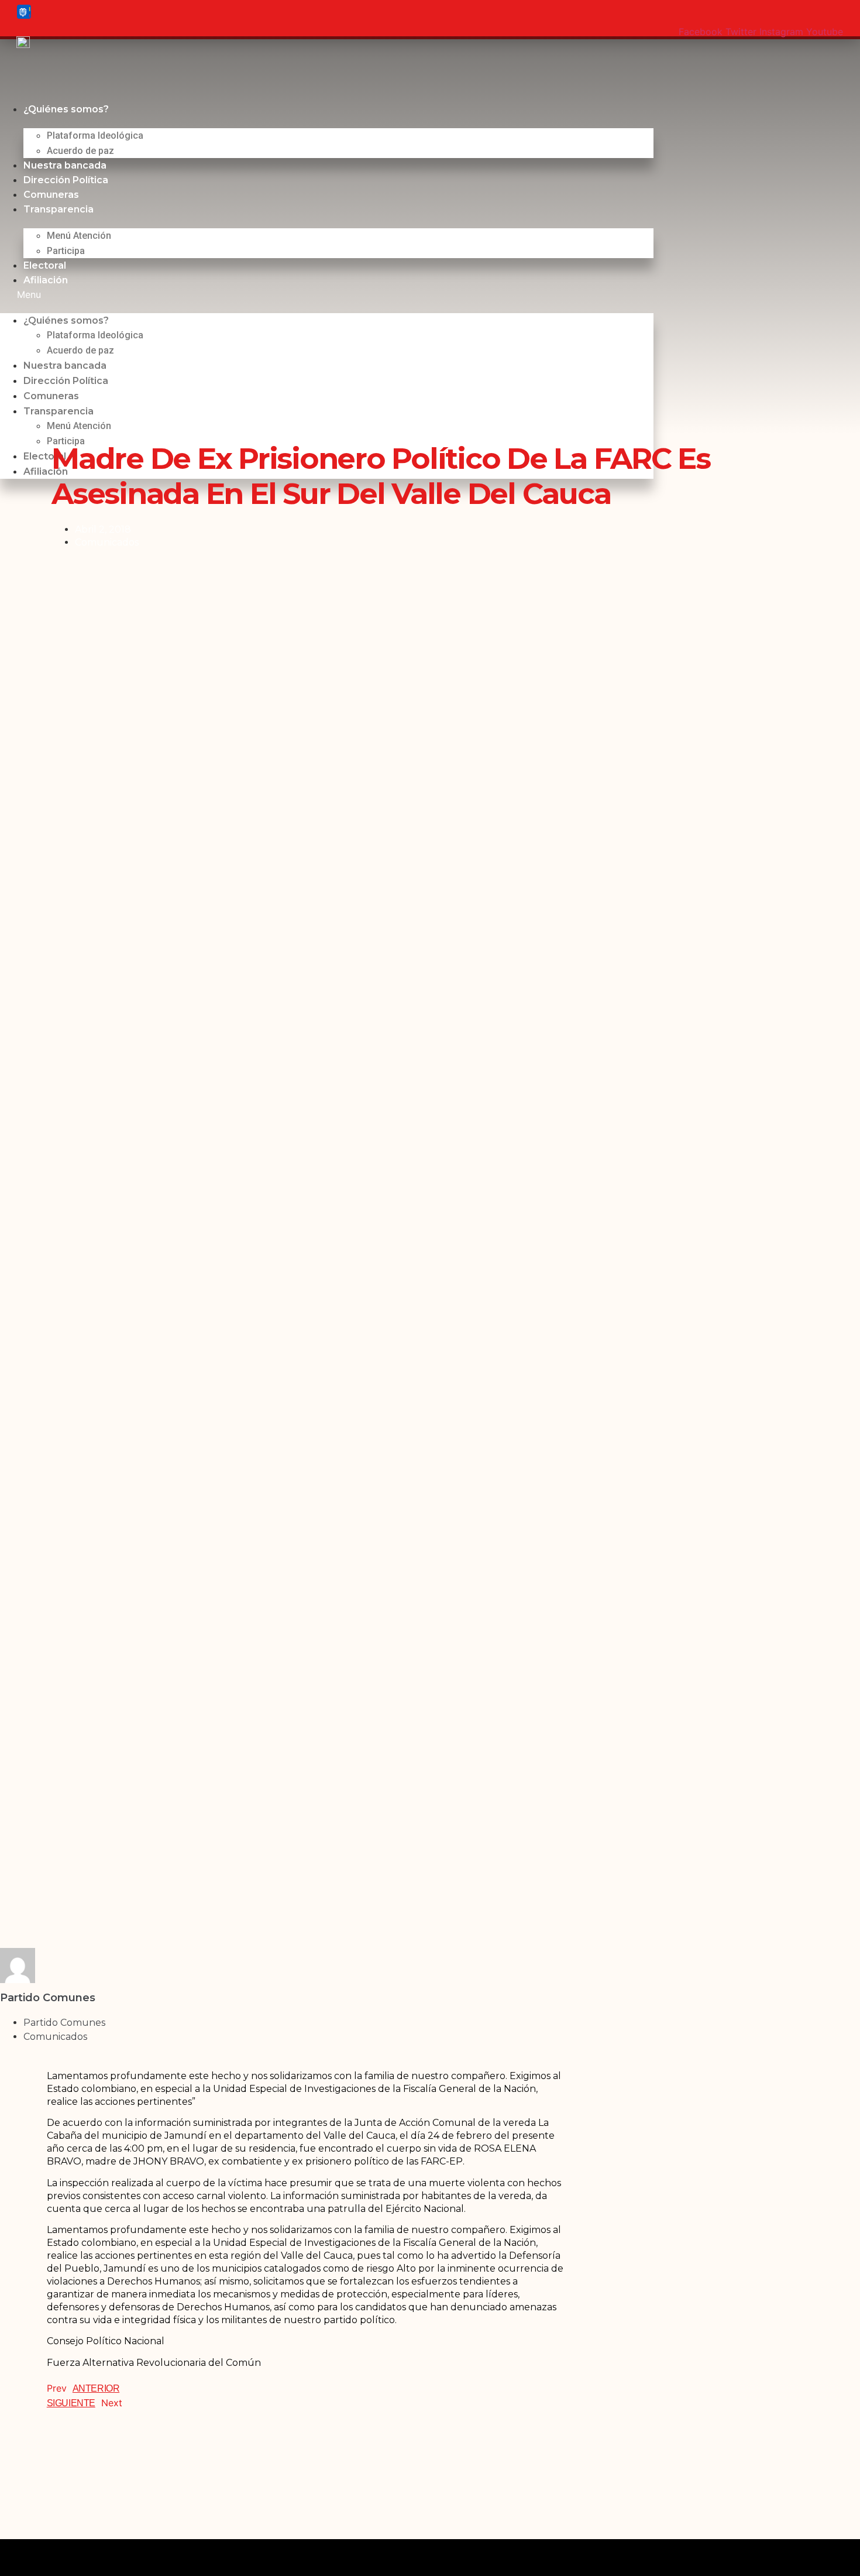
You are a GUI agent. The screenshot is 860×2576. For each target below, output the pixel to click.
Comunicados (107, 542)
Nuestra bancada (65, 165)
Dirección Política (66, 180)
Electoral (45, 265)
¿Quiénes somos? (66, 109)
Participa (66, 251)
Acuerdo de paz (80, 151)
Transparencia (59, 209)
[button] (327, 294)
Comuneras (51, 195)
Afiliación (46, 280)
